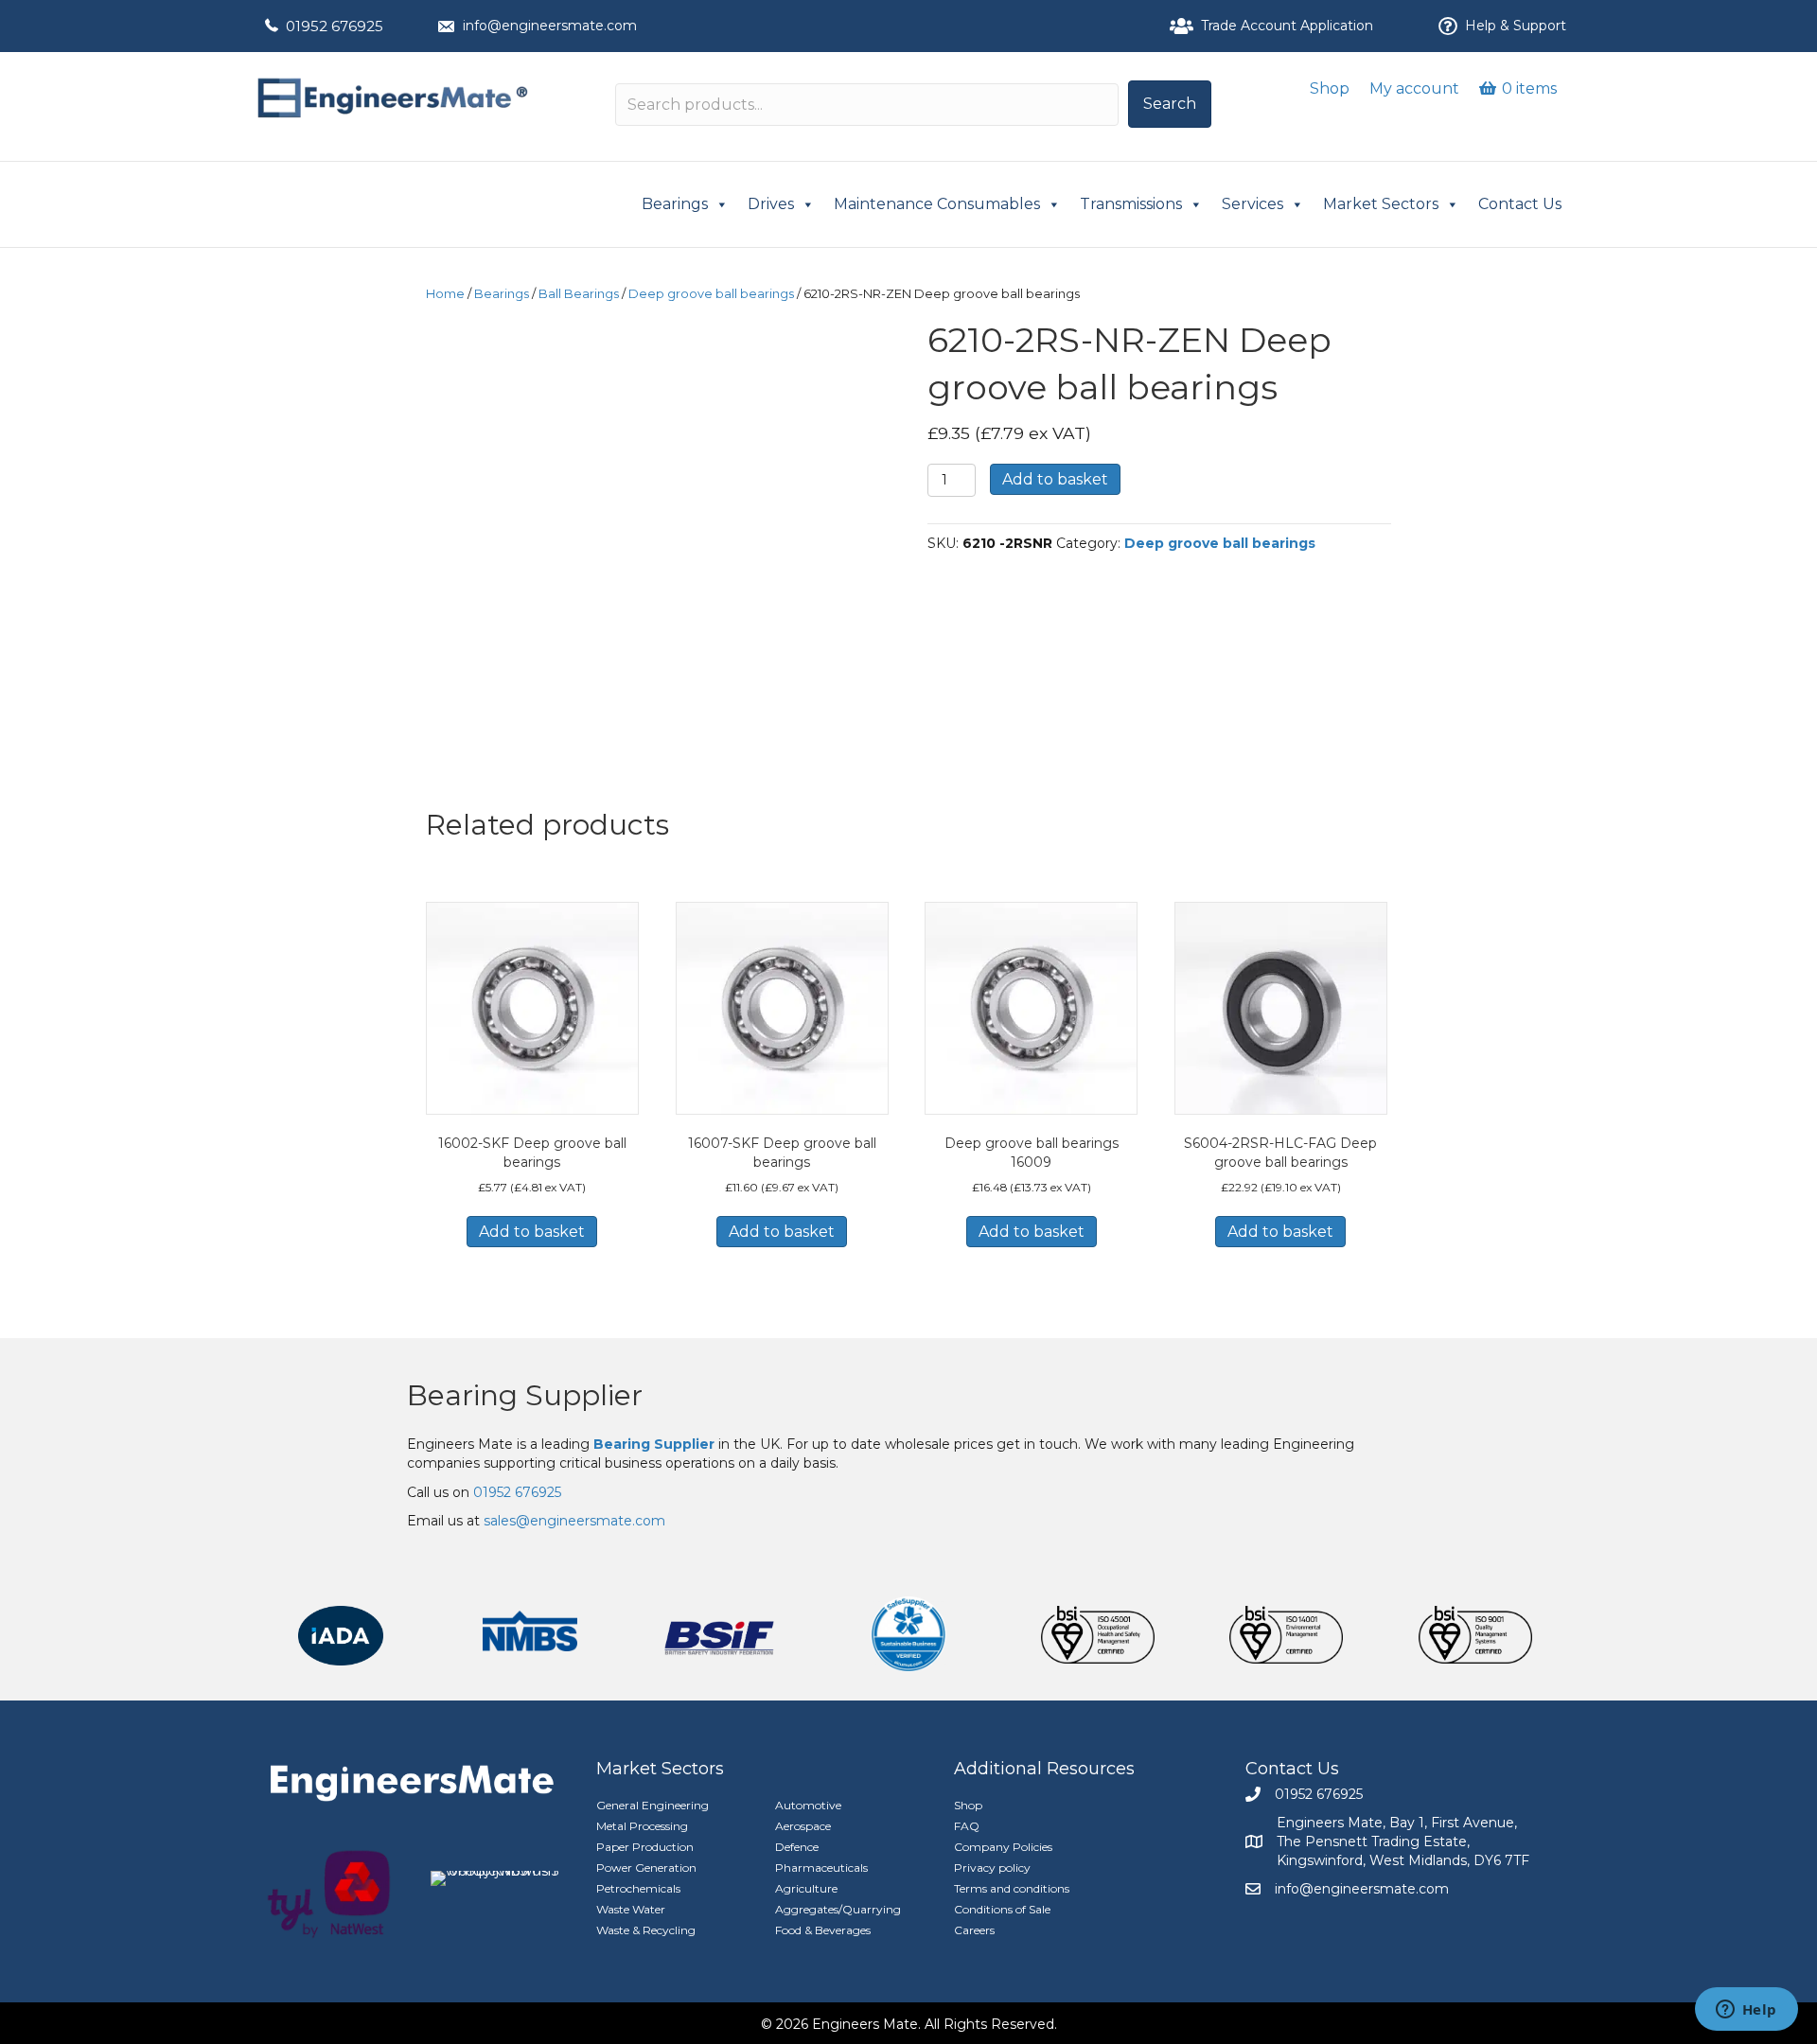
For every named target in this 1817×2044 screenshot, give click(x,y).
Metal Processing (642, 1826)
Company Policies (1003, 1847)
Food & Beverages (823, 1930)
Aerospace (803, 1826)
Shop (1330, 88)
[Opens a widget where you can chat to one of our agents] (1746, 2011)
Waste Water (631, 1909)
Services (1252, 204)
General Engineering (653, 1805)
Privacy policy (992, 1868)
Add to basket (1055, 479)
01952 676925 (335, 26)
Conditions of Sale (1002, 1909)
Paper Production (645, 1847)
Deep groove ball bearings (711, 294)
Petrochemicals (638, 1888)
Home (445, 294)
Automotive (808, 1805)
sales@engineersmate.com (574, 1521)
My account (1414, 88)
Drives (771, 204)
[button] (1170, 104)
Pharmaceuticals (821, 1868)
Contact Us (1520, 204)
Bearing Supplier (525, 1395)
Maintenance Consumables (937, 204)
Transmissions (1131, 204)
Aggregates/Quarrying (838, 1909)
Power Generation (646, 1868)
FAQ (967, 1826)
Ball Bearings (579, 294)
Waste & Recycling (646, 1930)
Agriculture (806, 1888)
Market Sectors (1381, 204)
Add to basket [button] (532, 1232)
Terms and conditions (1012, 1888)
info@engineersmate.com (550, 26)
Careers (974, 1930)
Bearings (675, 204)
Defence (797, 1847)
